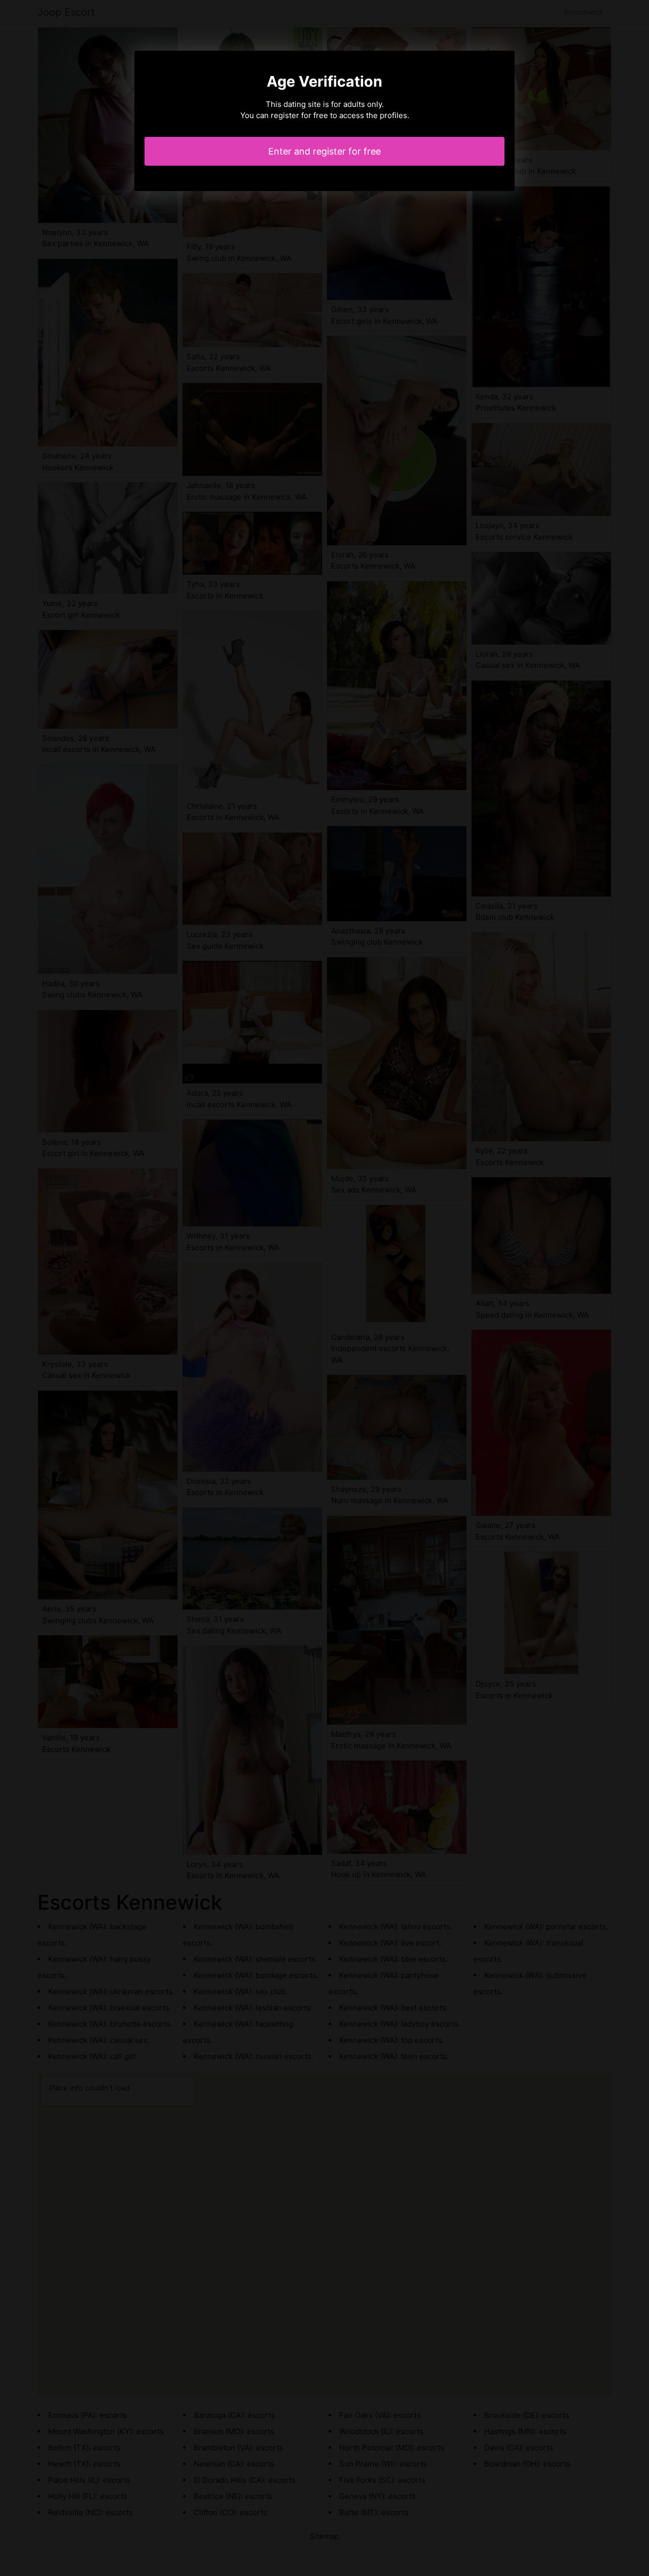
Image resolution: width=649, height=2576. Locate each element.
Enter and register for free (324, 151)
